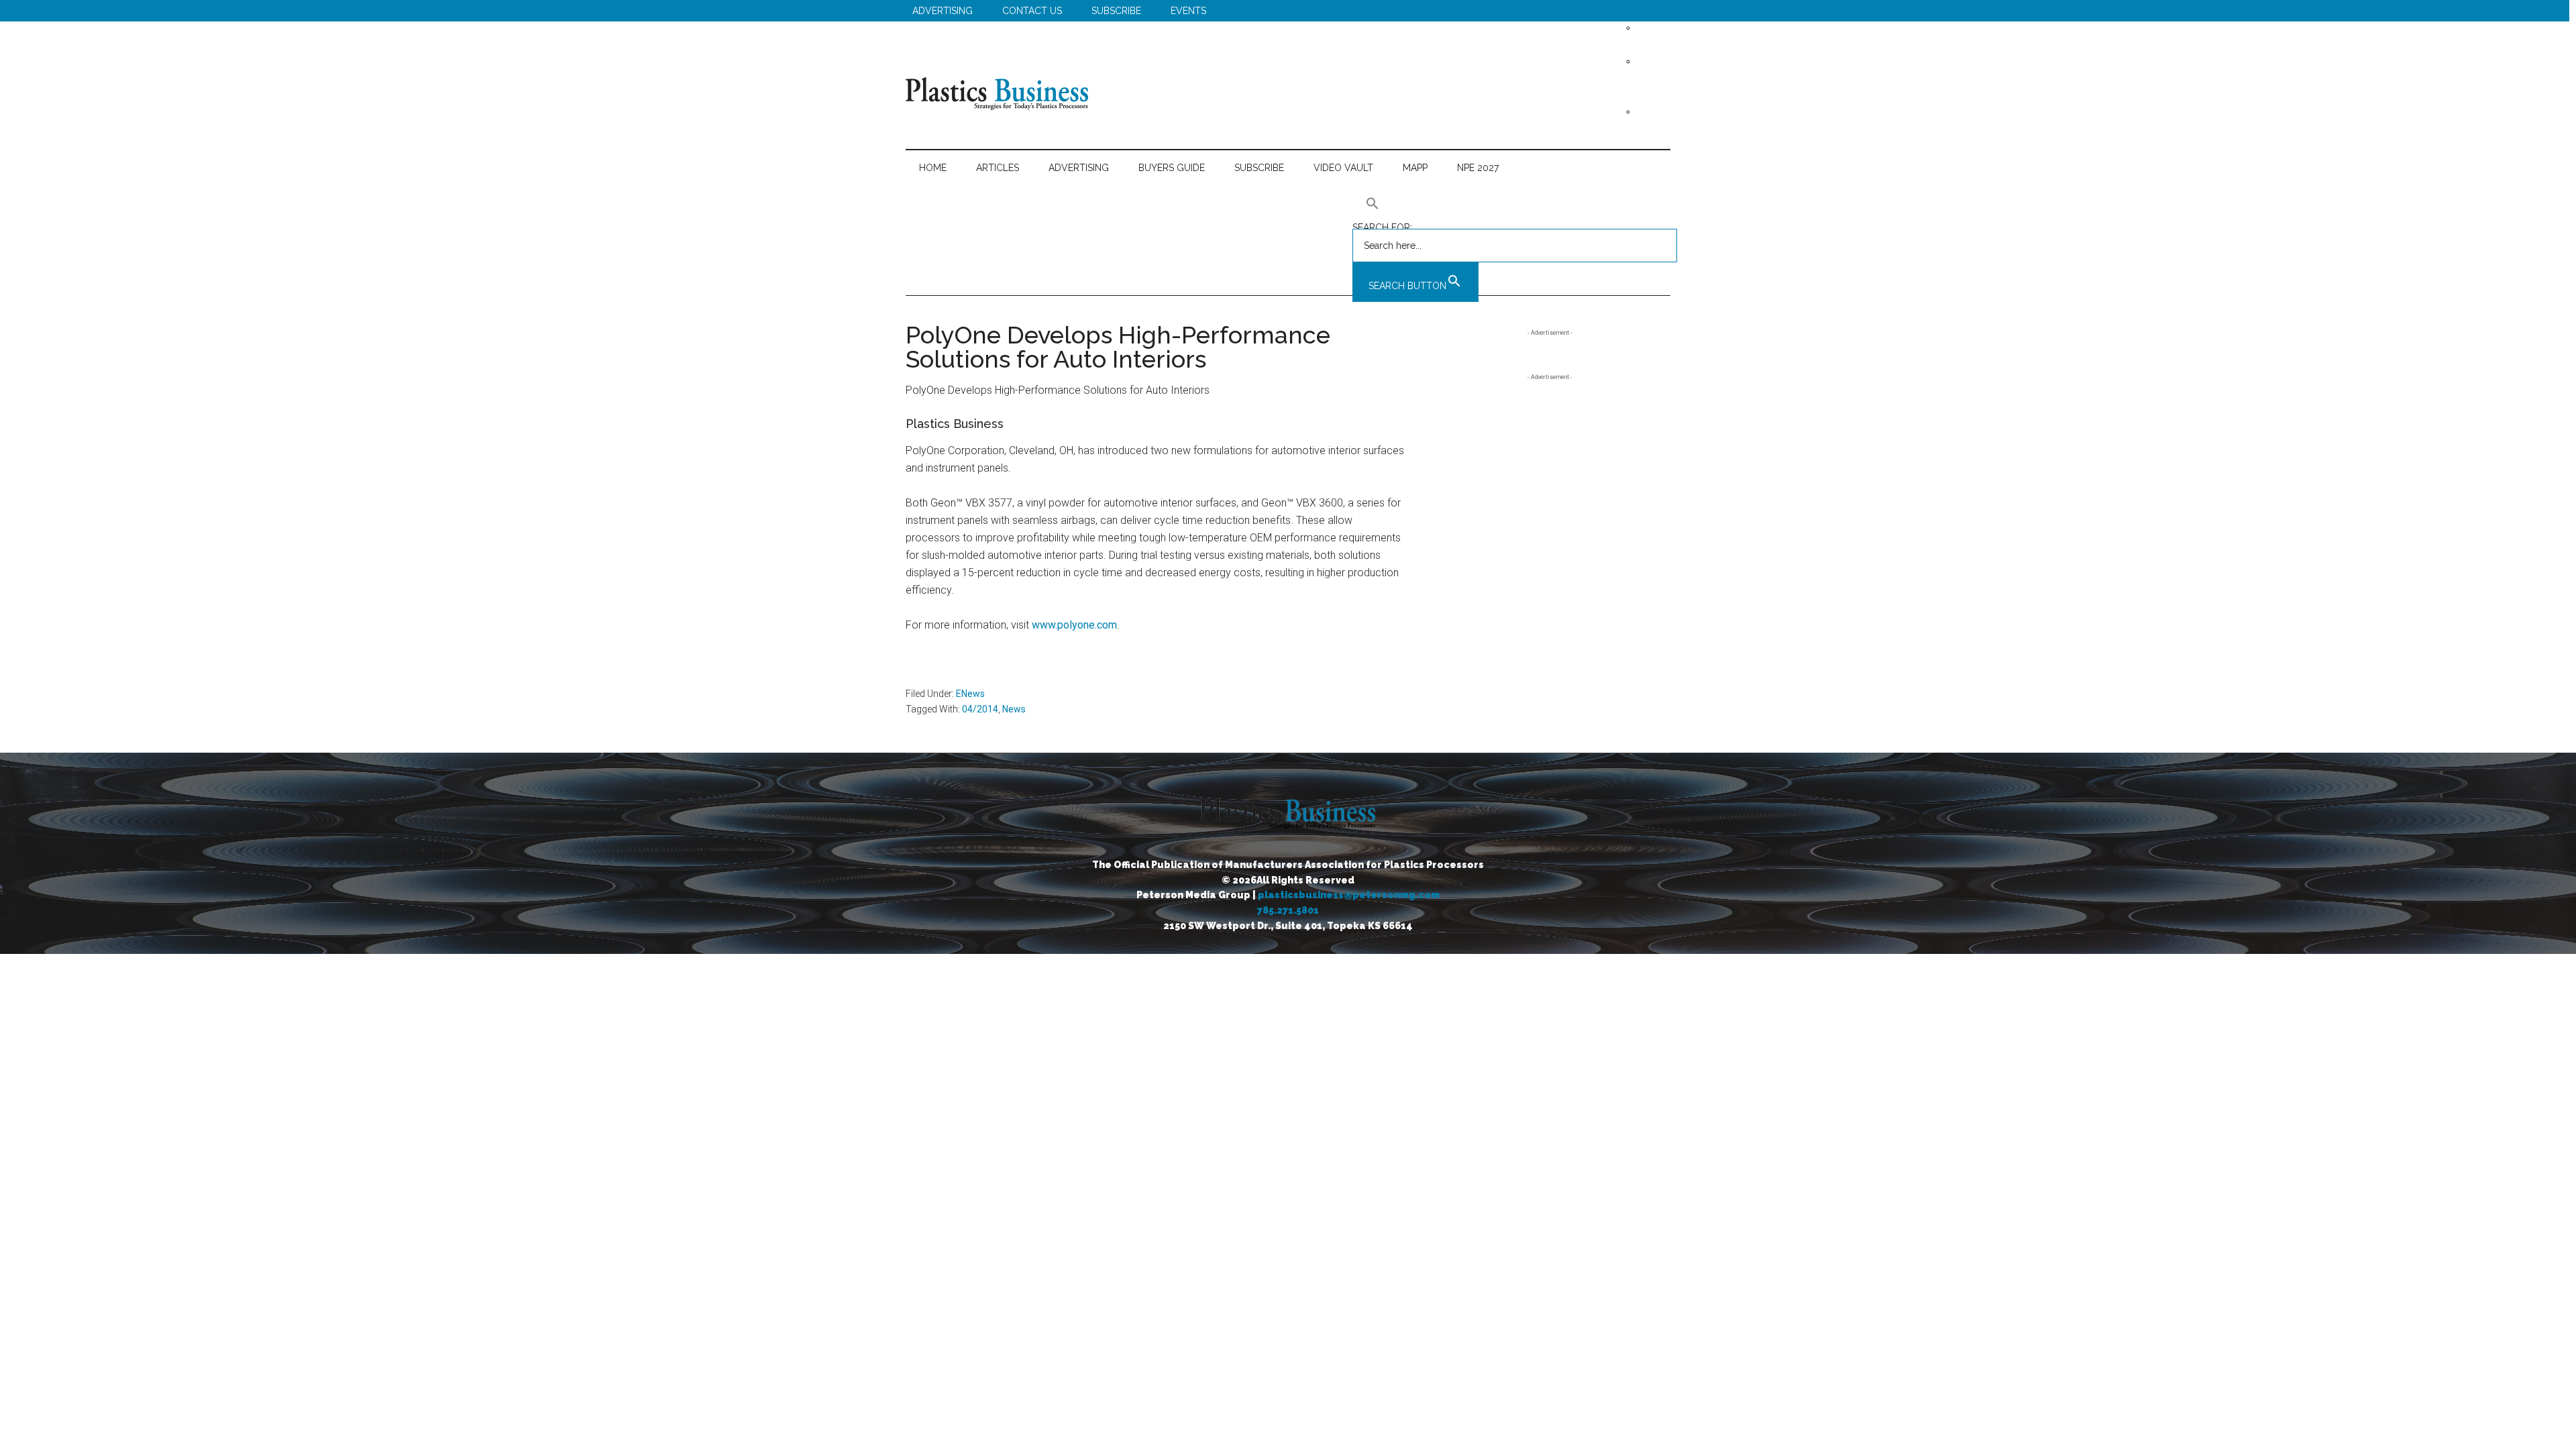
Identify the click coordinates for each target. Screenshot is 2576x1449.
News (1014, 709)
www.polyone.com (1074, 625)
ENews (970, 694)
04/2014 (980, 709)
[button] (1515, 203)
